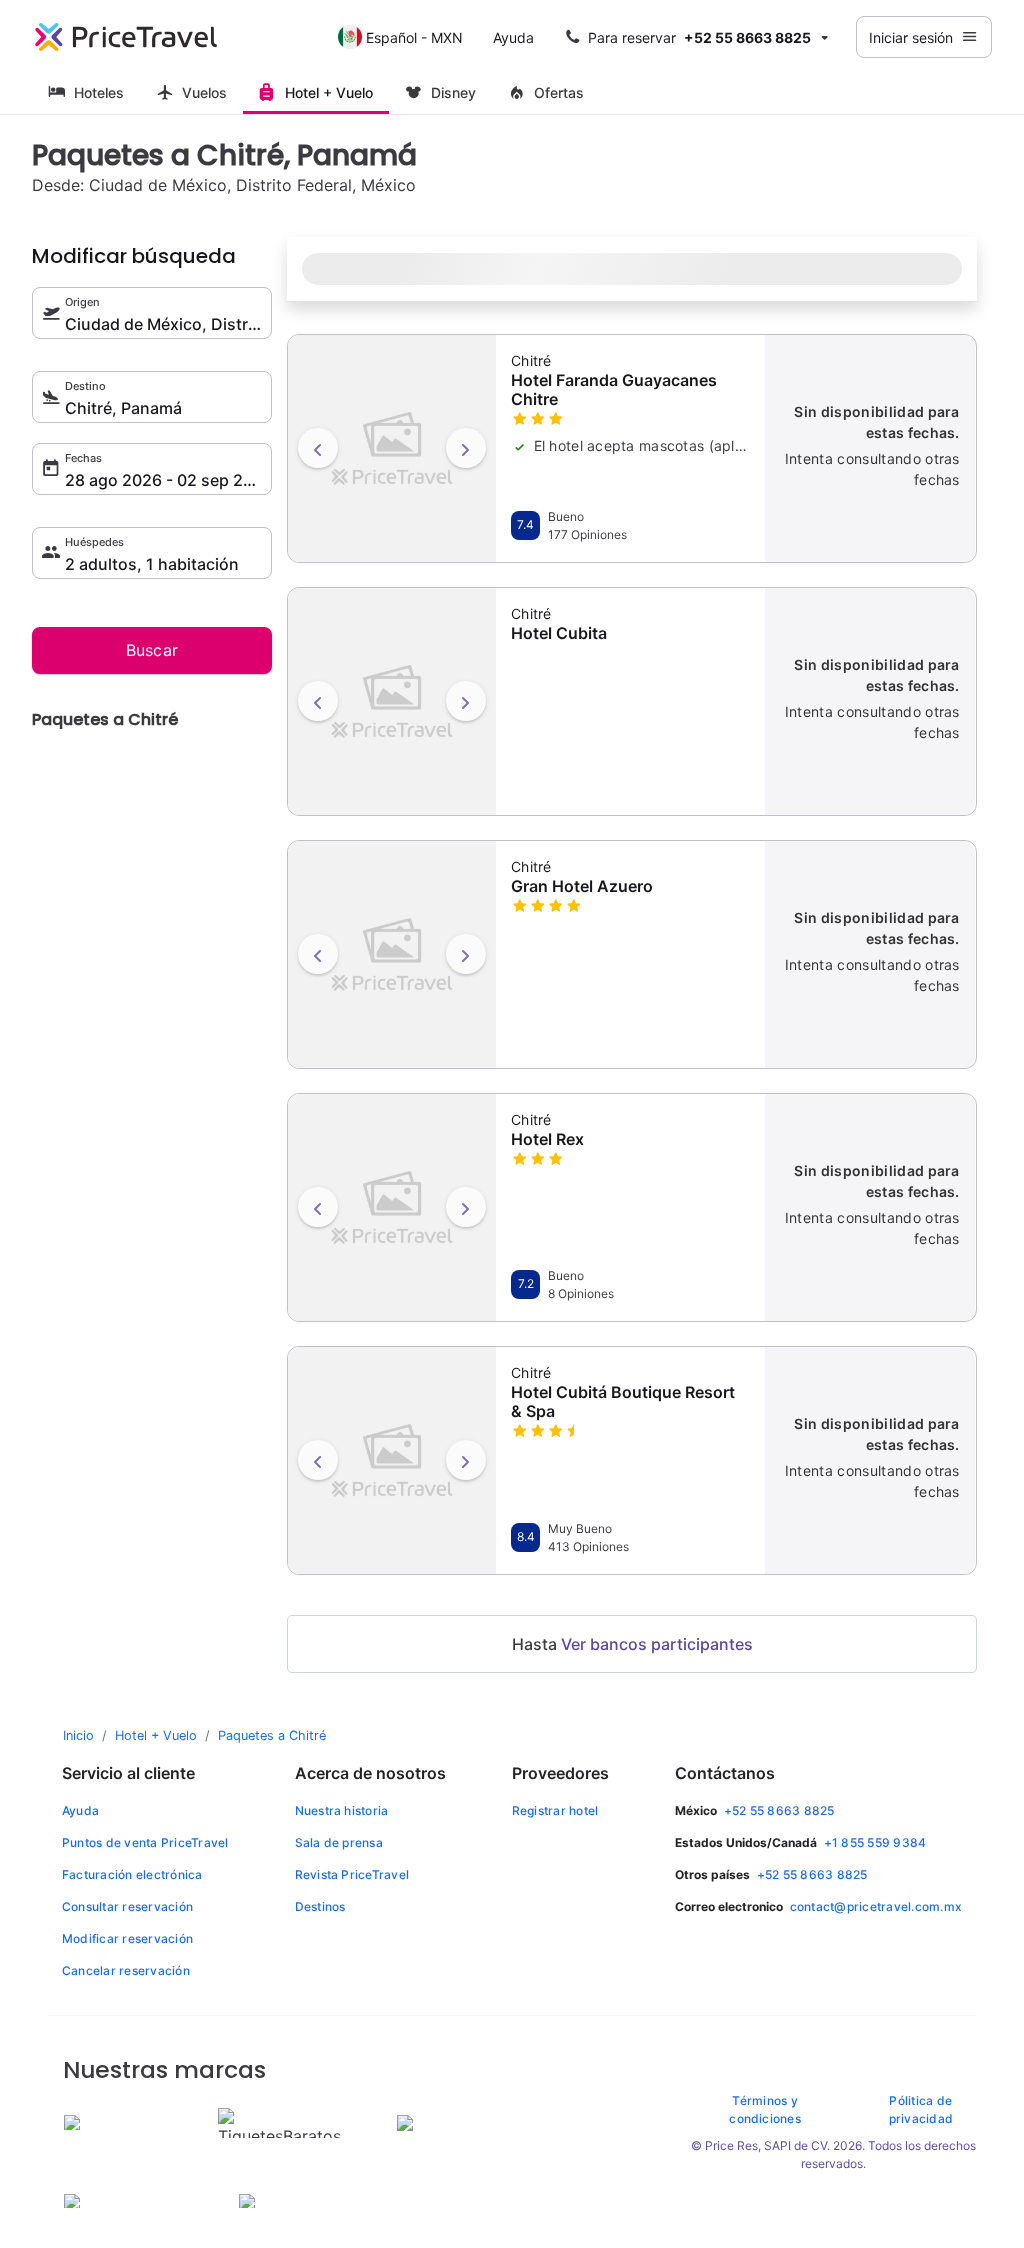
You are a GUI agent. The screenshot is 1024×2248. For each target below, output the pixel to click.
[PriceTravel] (126, 37)
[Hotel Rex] (392, 1205)
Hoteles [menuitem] (99, 92)
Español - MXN (414, 37)
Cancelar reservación (126, 1970)
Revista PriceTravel (352, 1874)
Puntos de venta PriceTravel (145, 1842)
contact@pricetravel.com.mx (876, 1906)
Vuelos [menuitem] (204, 92)
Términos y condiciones (765, 2109)
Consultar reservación (127, 1906)
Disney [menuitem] (453, 92)
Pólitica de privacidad (921, 2109)
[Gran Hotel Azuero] (392, 952)
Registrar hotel (555, 1810)
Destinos (320, 1906)
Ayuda (513, 37)
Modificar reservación (127, 1938)
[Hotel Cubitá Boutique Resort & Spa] (392, 1458)
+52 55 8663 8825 (779, 1810)
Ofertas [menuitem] (559, 92)
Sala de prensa (339, 1842)
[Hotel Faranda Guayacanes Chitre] (392, 446)
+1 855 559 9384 (875, 1842)
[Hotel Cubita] (392, 699)
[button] (699, 37)
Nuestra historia (342, 1810)
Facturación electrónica (132, 1874)
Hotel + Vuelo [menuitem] (329, 92)
